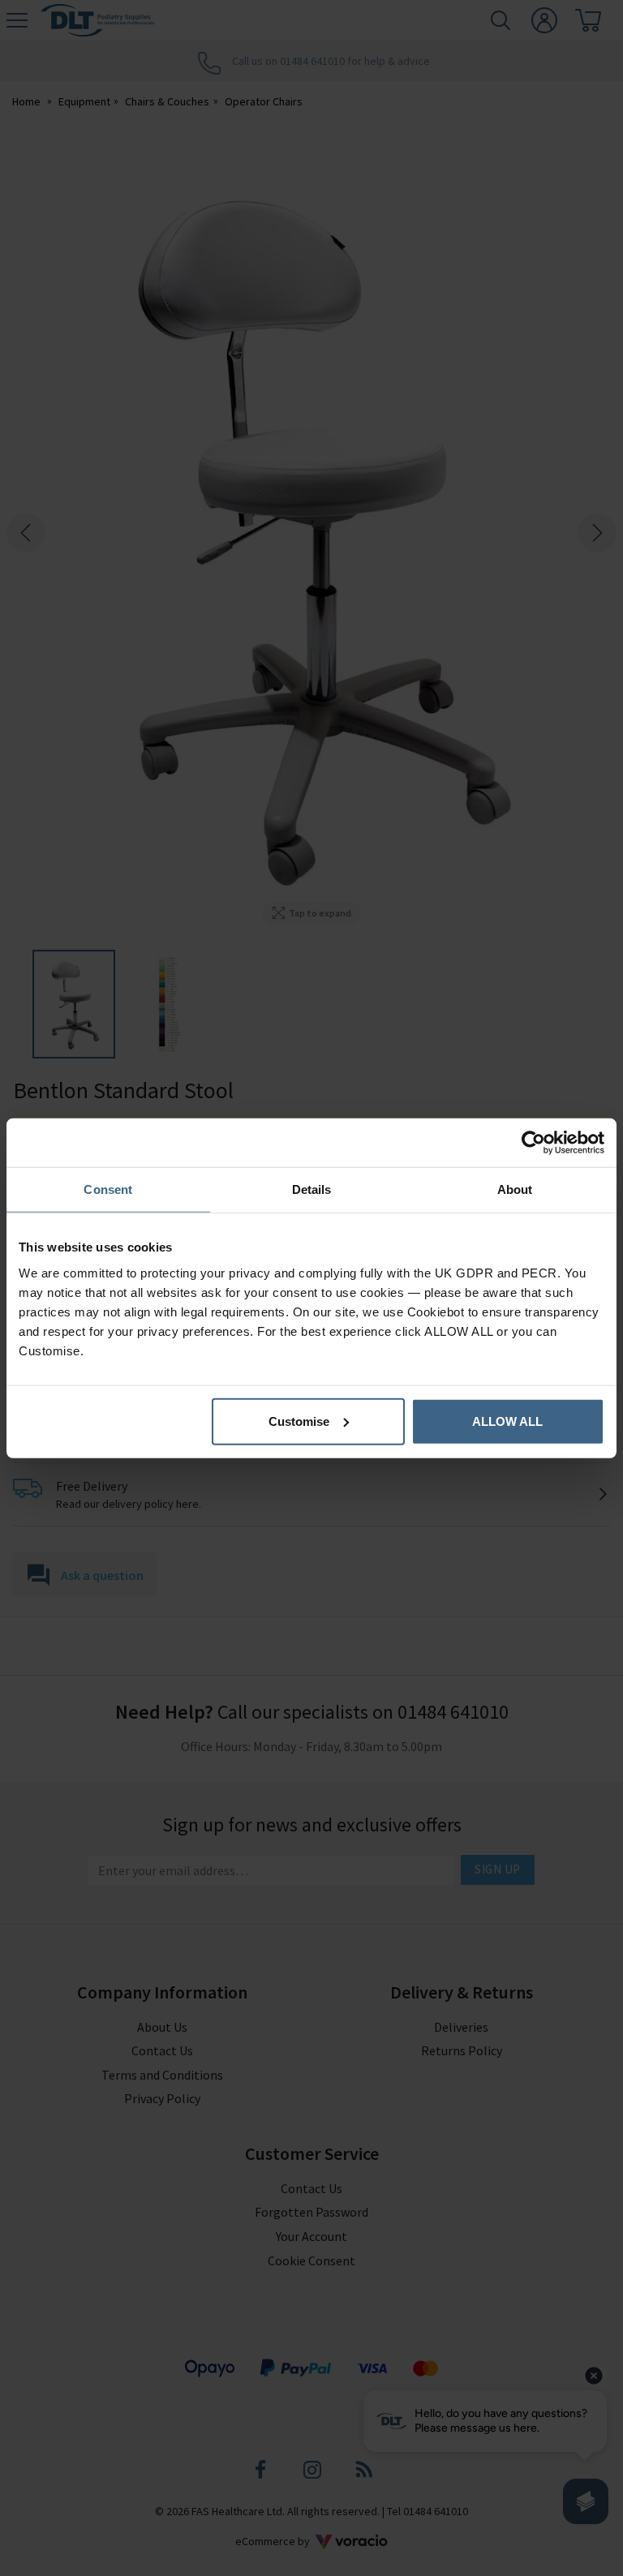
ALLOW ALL (507, 1421)
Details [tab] (312, 1189)
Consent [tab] (108, 1189)
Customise (299, 1421)
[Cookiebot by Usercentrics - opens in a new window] (533, 1143)
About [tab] (515, 1189)
